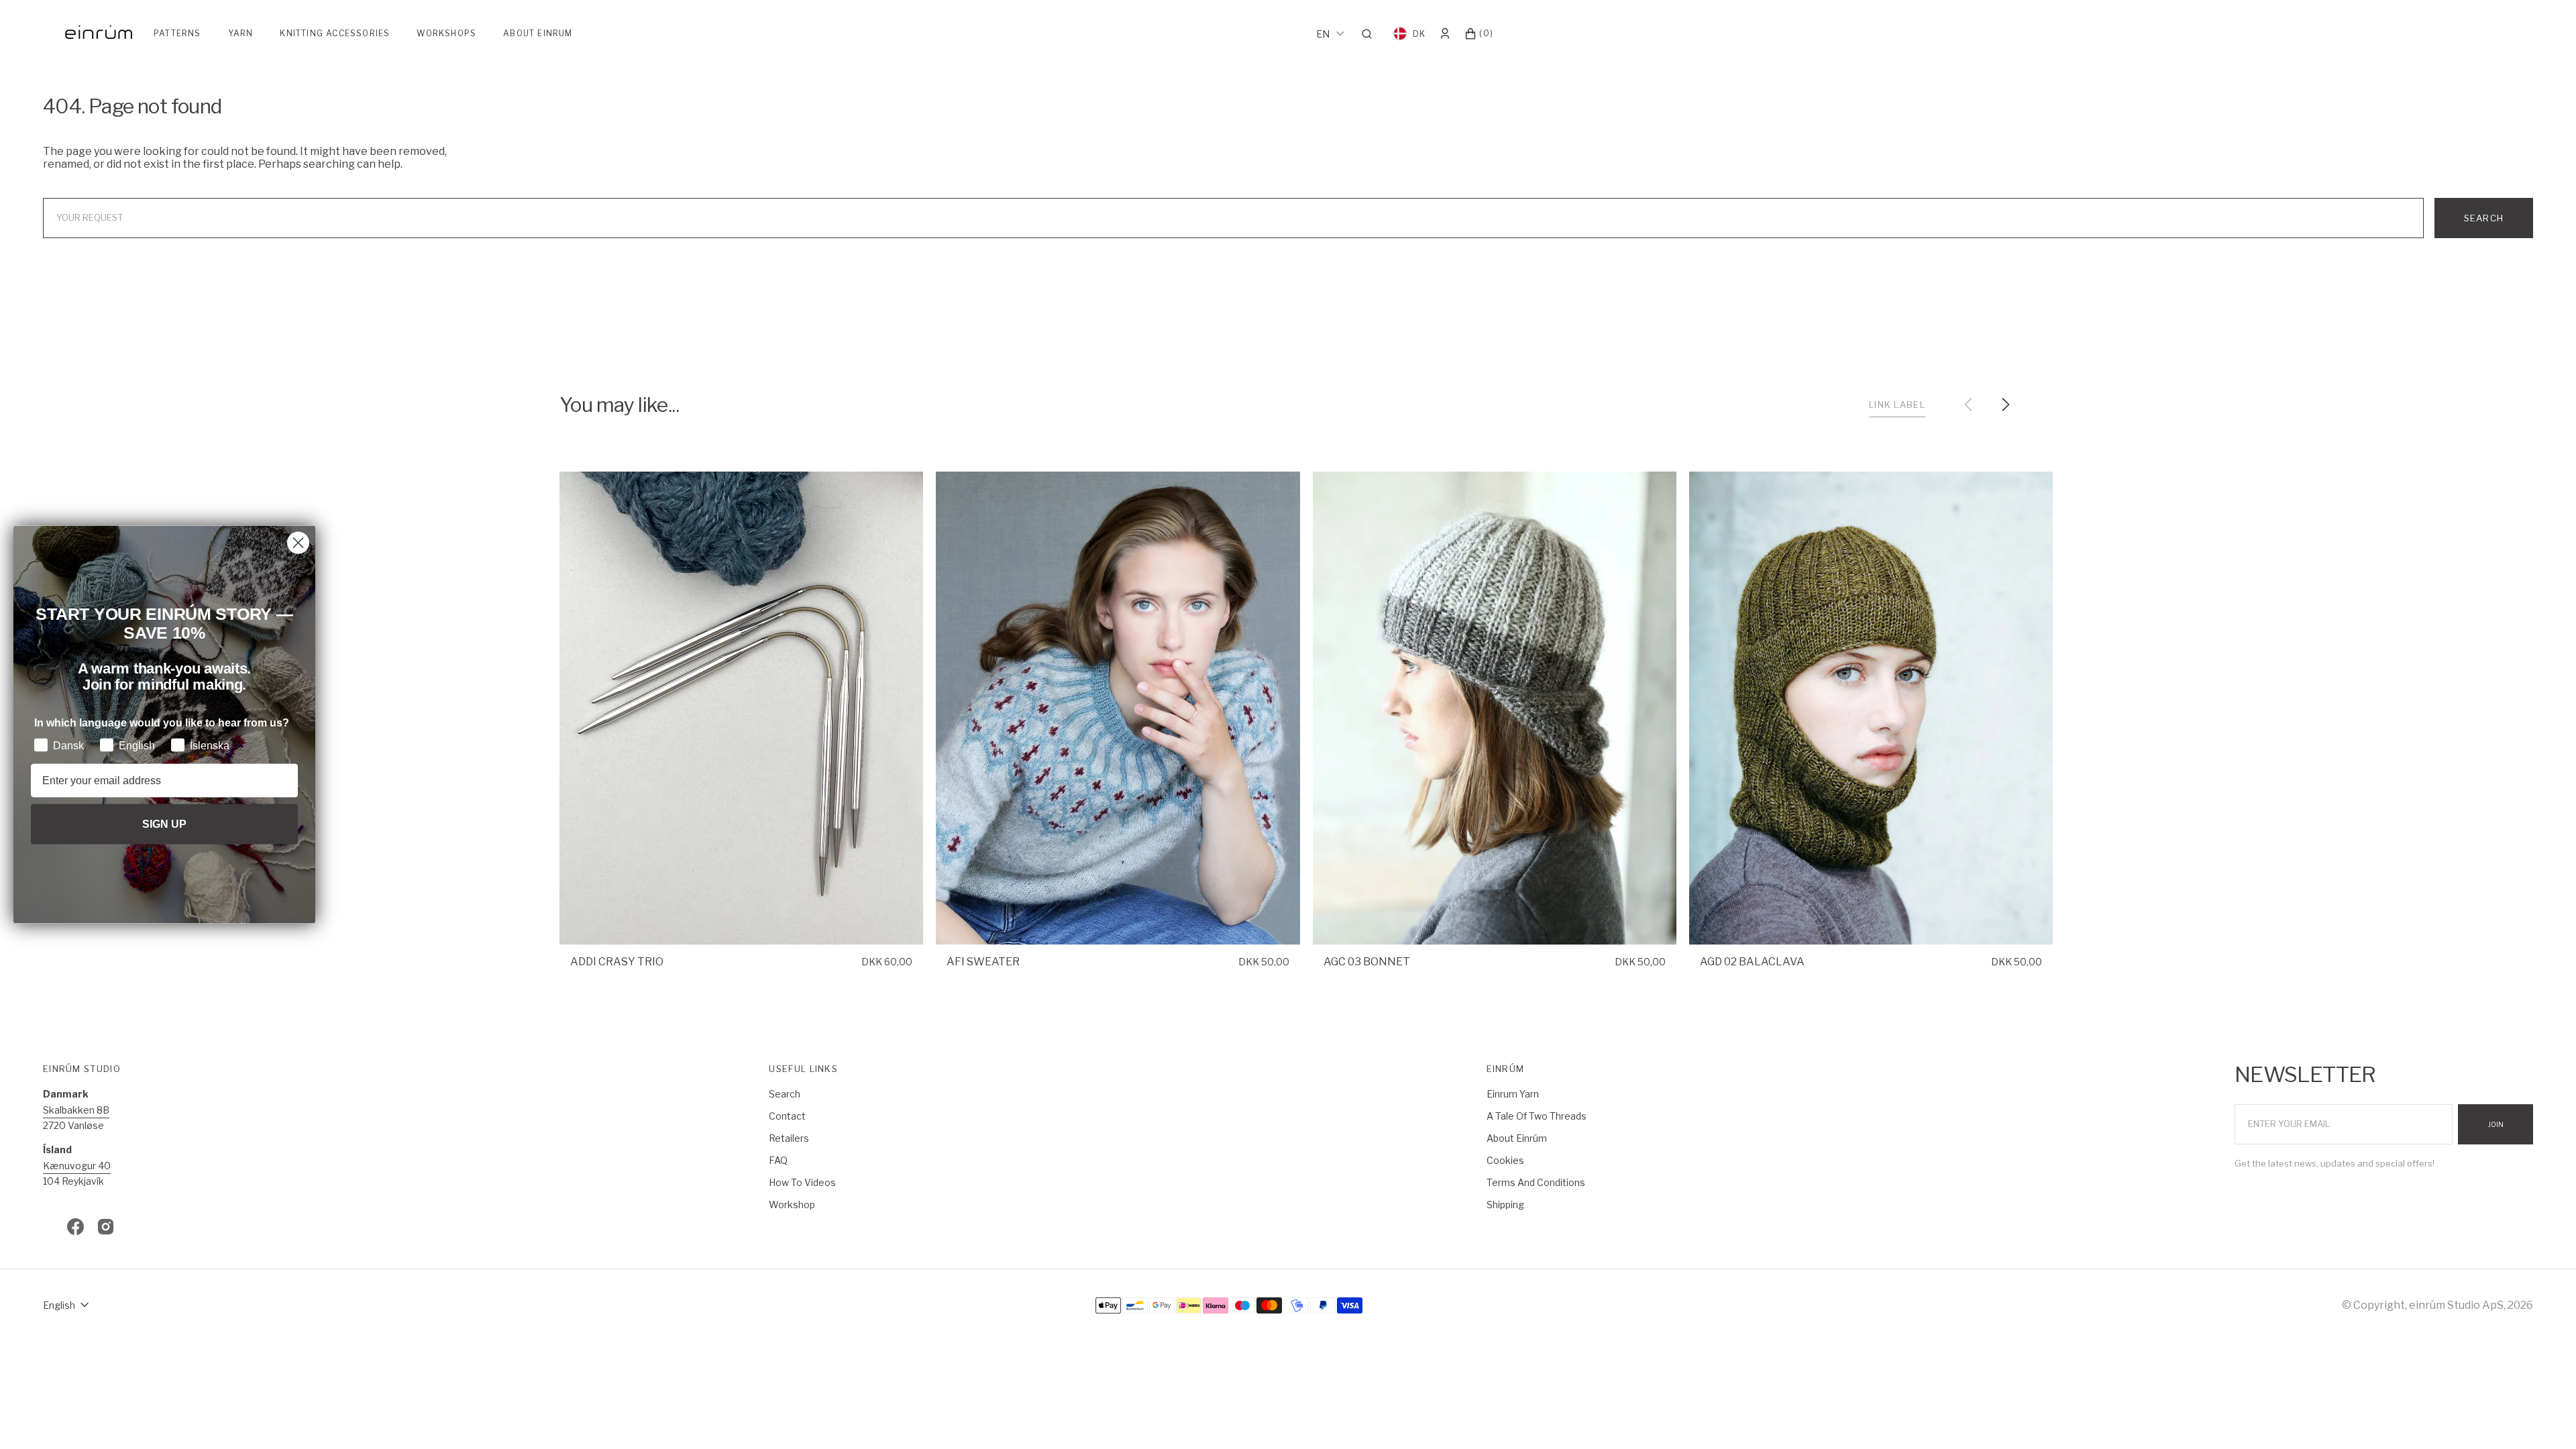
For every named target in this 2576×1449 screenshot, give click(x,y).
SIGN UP (164, 823)
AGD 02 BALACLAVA (1752, 962)
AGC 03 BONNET (1367, 962)
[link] (741, 708)
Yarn (241, 33)
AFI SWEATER (983, 962)
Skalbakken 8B (76, 1110)
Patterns (177, 33)
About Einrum (538, 33)
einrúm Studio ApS (2456, 1305)
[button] (1371, 34)
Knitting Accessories (335, 33)
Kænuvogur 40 (77, 1166)
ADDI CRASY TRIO (617, 962)
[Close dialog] (298, 543)
